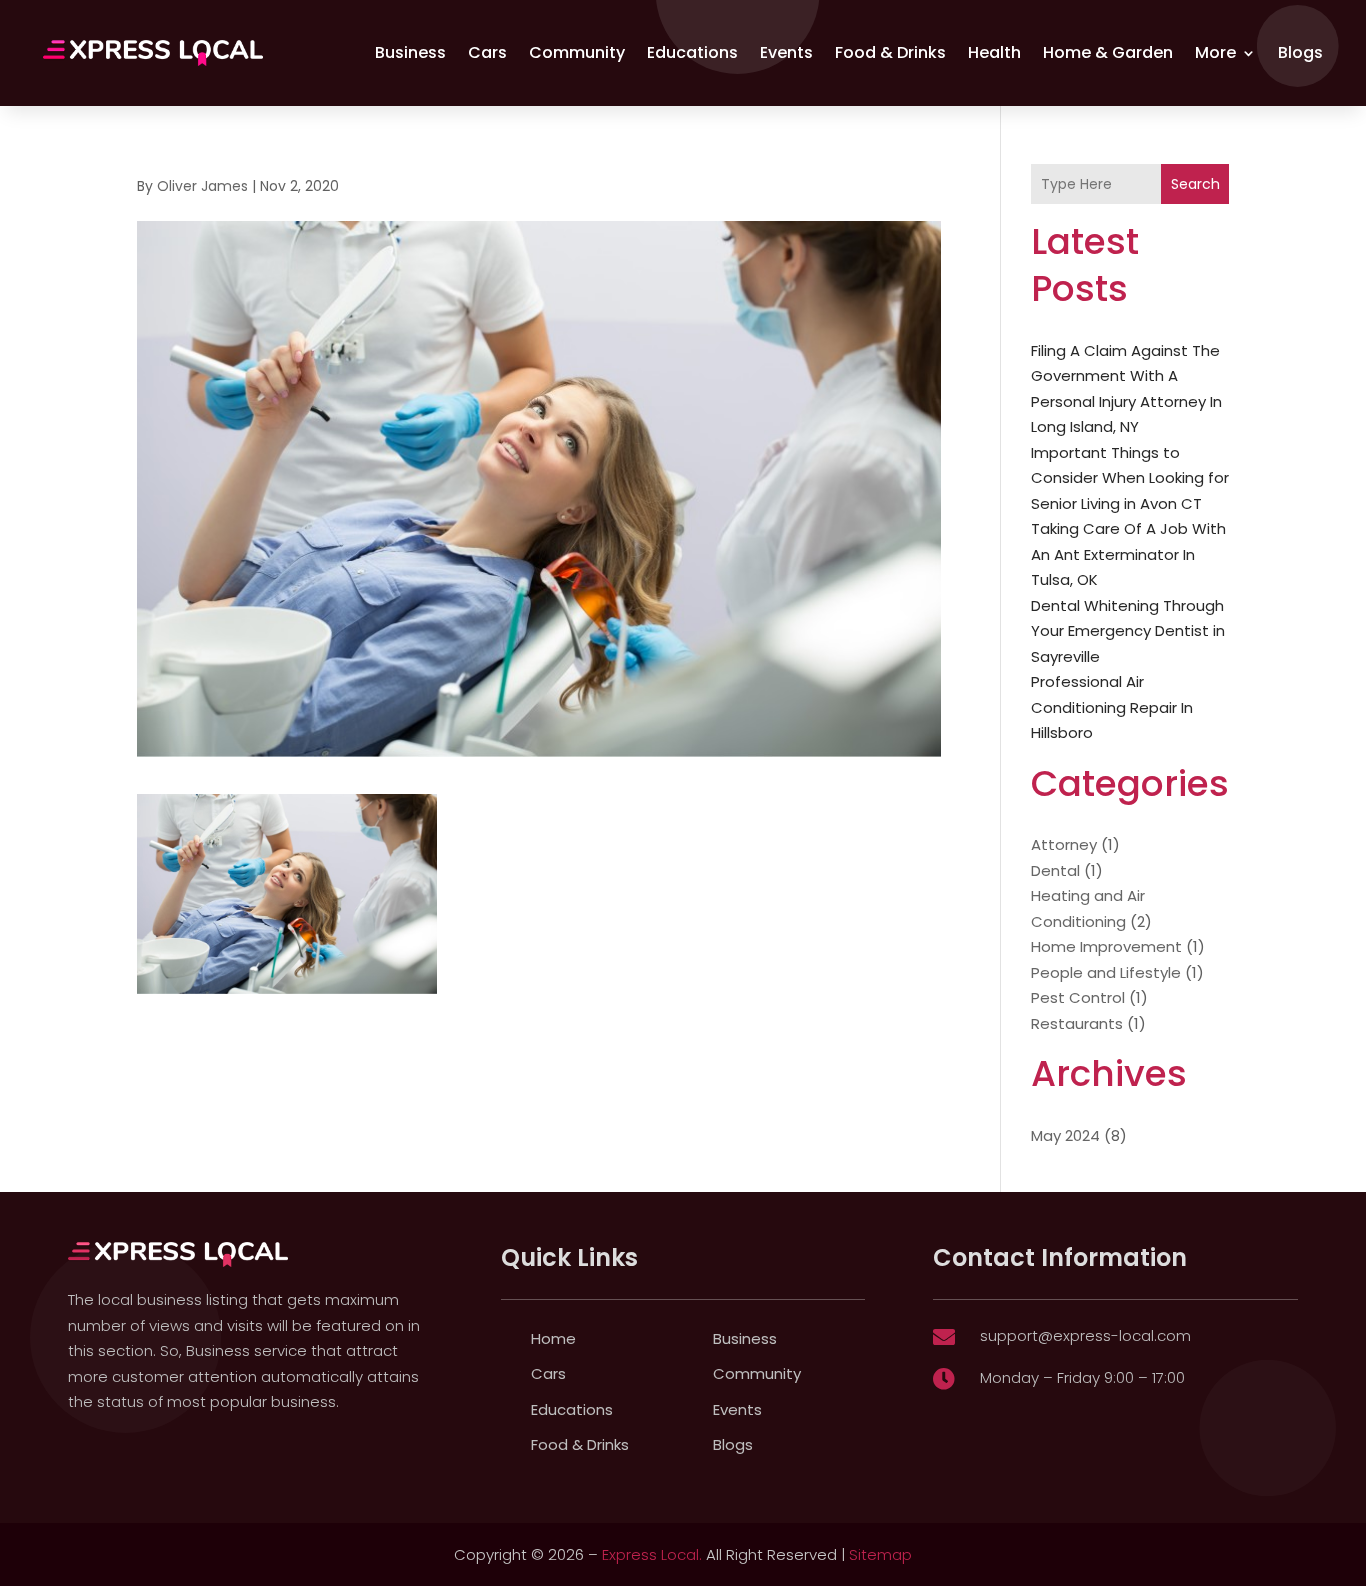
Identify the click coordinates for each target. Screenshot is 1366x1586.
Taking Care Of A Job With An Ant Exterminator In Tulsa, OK (1128, 554)
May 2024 (1065, 1135)
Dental (1055, 870)
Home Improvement (1106, 946)
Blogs (1300, 52)
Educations (692, 52)
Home (553, 1338)
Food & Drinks (890, 52)
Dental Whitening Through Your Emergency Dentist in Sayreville (1128, 631)
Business (410, 52)
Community (577, 52)
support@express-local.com (1085, 1335)
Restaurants (1077, 1023)
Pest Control (1078, 997)
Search (1195, 184)
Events (786, 52)
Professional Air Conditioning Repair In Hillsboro (1112, 707)
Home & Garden (1108, 52)
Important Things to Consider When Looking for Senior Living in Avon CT (1130, 478)
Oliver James (202, 186)
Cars (487, 52)
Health (994, 52)
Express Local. (652, 1554)
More (1215, 52)
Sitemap (880, 1554)
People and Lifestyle (1106, 972)
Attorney (1064, 844)
